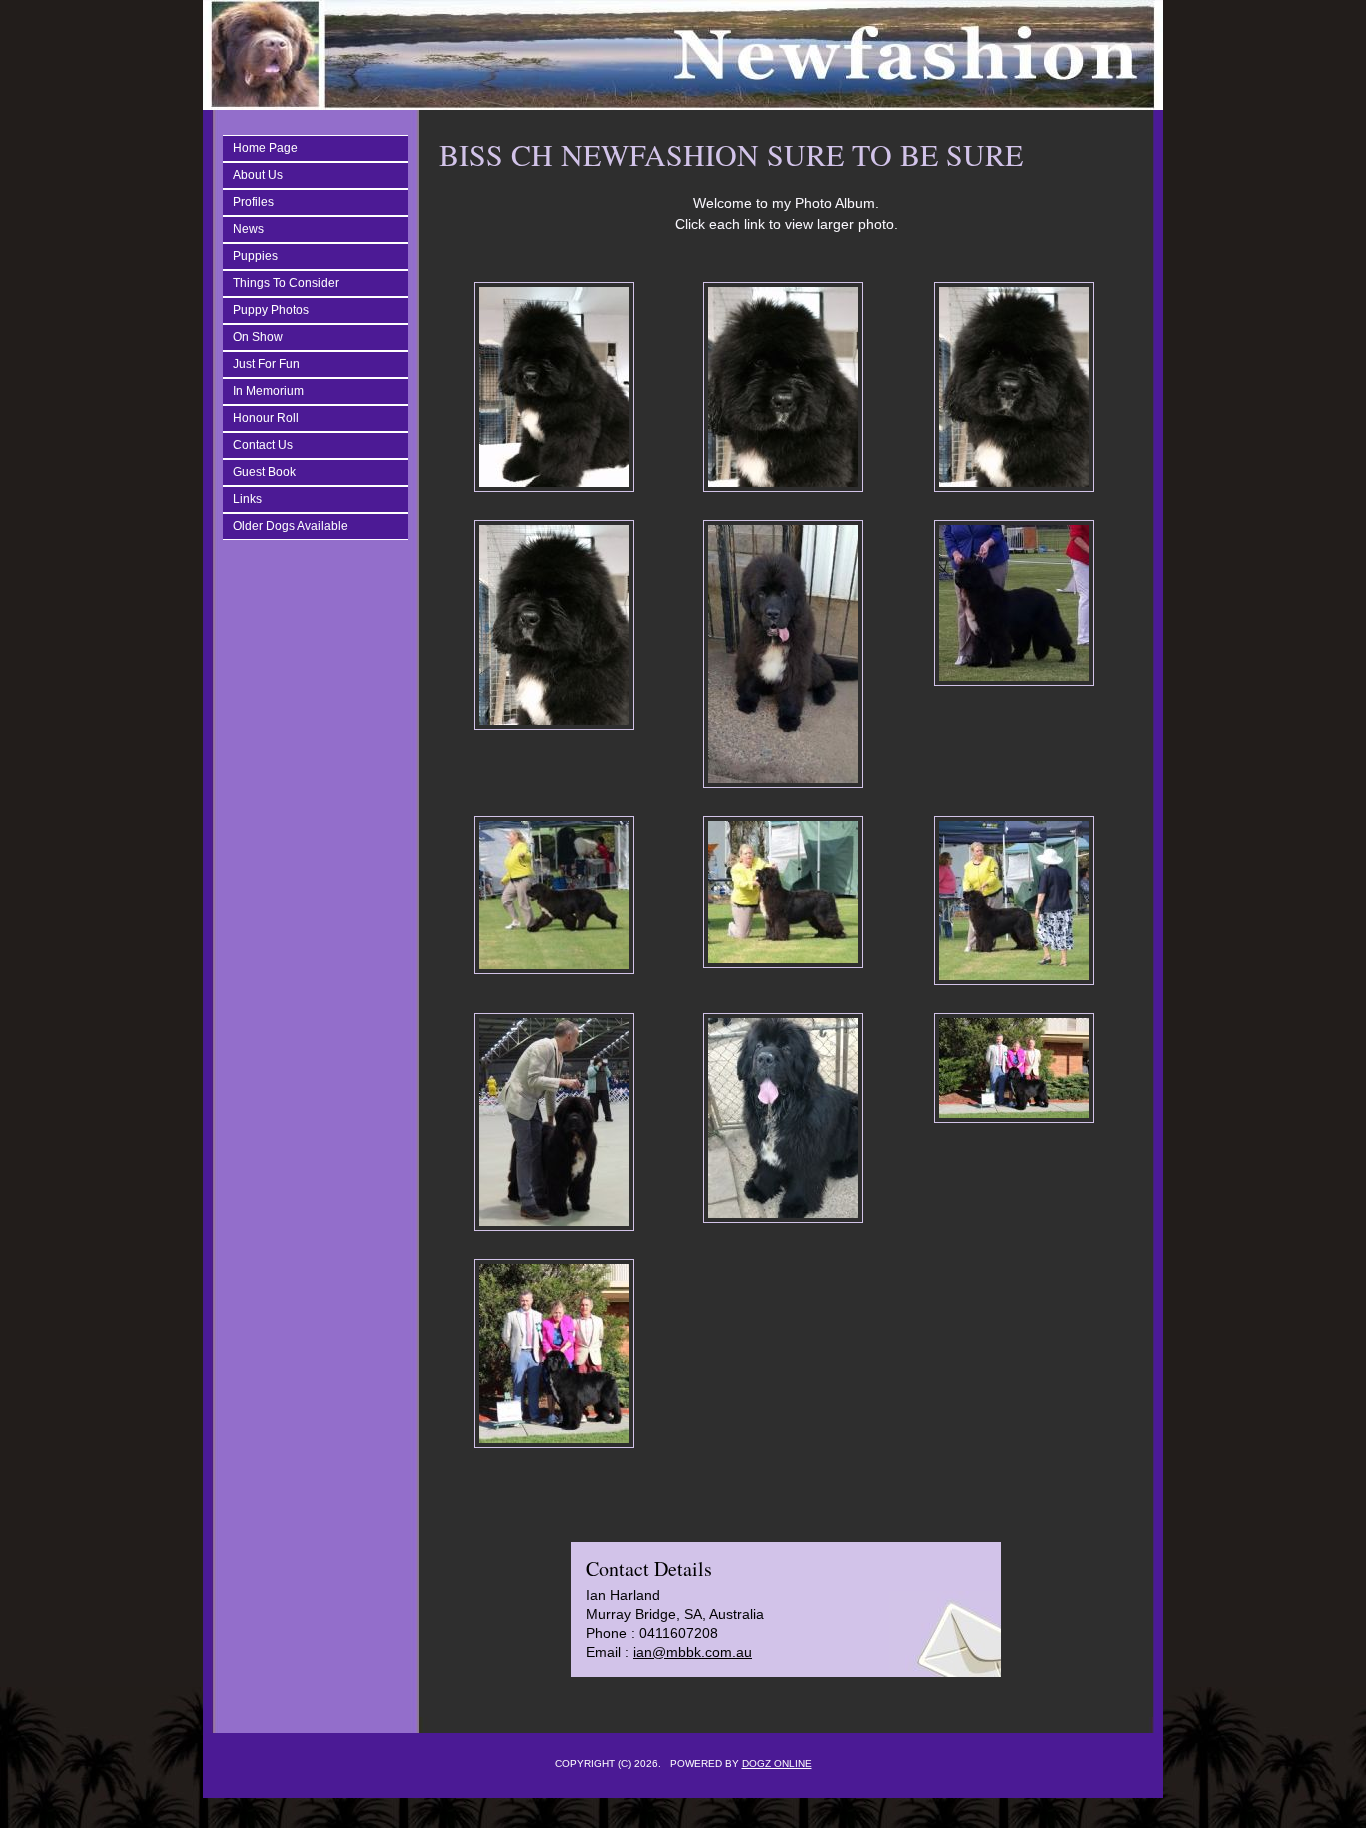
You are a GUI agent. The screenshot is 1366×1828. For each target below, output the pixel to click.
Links (247, 499)
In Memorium (268, 391)
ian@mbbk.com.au (692, 1652)
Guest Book (264, 472)
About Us (258, 175)
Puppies (255, 256)
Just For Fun (266, 364)
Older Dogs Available (290, 526)
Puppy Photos (271, 310)
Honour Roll (266, 418)
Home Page (265, 148)
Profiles (253, 202)
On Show (258, 337)
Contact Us (263, 445)
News (248, 229)
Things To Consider (286, 283)
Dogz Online (777, 1763)
